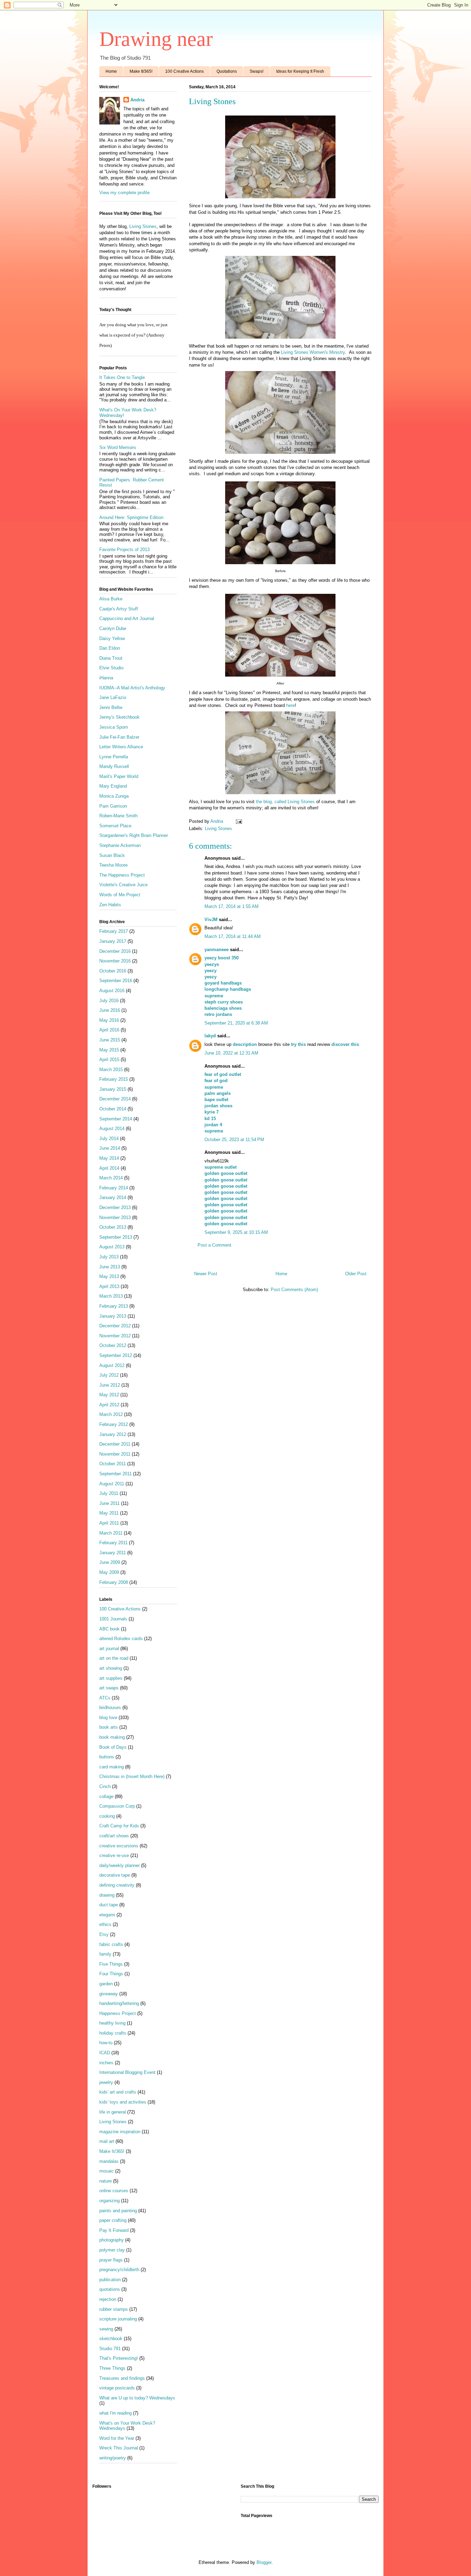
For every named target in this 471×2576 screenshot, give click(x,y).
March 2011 (111, 1533)
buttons (107, 1757)
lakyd (210, 1036)
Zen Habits (110, 905)
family (105, 1954)
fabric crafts (111, 1944)
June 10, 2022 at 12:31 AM (231, 1053)
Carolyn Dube (113, 628)
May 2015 (109, 1050)
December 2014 (115, 1099)
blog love (108, 1718)
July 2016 (109, 1001)
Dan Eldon (110, 648)
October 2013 (113, 1227)
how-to (106, 2043)
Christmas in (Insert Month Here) (132, 1776)
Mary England (113, 786)
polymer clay (112, 2250)
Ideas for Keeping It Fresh (300, 71)
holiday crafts (113, 2033)
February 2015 (114, 1079)
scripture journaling (118, 2319)
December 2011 (115, 1444)
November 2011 (115, 1454)
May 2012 (109, 1395)
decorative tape (115, 1875)
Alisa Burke (111, 599)
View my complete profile (124, 193)
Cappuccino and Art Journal (127, 618)
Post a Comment (214, 1245)
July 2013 (109, 1257)
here (290, 705)
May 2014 (109, 1158)
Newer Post (206, 1274)
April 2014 (109, 1168)
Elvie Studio (111, 668)
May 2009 (109, 1572)
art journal (109, 1649)
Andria (137, 100)
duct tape (109, 1905)
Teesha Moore (113, 865)
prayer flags (111, 2260)
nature (106, 2181)
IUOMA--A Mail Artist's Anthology (132, 688)
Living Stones (218, 828)
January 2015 (113, 1089)
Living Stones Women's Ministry (313, 352)
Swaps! (257, 71)
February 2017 (114, 931)
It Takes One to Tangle (122, 377)
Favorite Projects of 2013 (124, 550)
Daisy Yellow (112, 638)
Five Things (111, 1964)
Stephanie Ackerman (120, 845)
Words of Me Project (120, 895)
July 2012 (109, 1375)
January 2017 (113, 941)
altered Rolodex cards (121, 1639)
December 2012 (115, 1326)
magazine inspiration (120, 2132)
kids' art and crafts (118, 2092)
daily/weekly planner (119, 1865)
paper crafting (113, 2220)
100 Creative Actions (184, 71)
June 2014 (110, 1148)
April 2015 (109, 1060)
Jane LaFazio (113, 697)
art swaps (109, 1688)
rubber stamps (114, 2309)
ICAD (105, 2053)
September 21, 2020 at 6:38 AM (236, 1023)
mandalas (109, 2161)
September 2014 (116, 1119)
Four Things (111, 1974)
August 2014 (112, 1129)
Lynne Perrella (114, 757)
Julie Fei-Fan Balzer (119, 737)
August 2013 (112, 1247)
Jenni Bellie (111, 707)
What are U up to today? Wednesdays (137, 2398)
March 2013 (111, 1296)
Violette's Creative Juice (123, 885)
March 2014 (111, 1178)
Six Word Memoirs (118, 447)
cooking (107, 1816)
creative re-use (114, 1855)
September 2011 (116, 1474)
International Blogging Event (127, 2072)
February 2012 (114, 1424)
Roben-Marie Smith (118, 816)
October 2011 (113, 1464)
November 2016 (115, 961)
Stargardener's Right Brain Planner (134, 835)
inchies (106, 2063)
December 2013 (115, 1207)
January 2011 (113, 1553)
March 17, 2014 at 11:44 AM (233, 936)
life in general (113, 2112)
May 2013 (109, 1276)
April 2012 (109, 1405)
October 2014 (113, 1109)
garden (106, 1984)
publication (110, 2280)
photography (112, 2240)
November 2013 (115, 1217)
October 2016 (113, 971)
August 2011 (112, 1484)
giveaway (109, 1994)
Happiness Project (118, 2013)
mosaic (107, 2171)
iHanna (106, 678)
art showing (111, 1668)
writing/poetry (113, 2458)
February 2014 (114, 1188)
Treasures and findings (122, 2378)
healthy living (112, 2023)
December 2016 (115, 951)
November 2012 (115, 1336)
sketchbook (111, 2339)
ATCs (105, 1698)
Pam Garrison (113, 806)
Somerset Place (115, 826)
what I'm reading (116, 2413)
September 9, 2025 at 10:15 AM (236, 1232)
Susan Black (112, 855)
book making (112, 1737)
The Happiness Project (122, 875)
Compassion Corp (117, 1806)
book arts (109, 1727)
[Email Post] (238, 821)
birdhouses (110, 1708)
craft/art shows (114, 1836)
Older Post (356, 1274)
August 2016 (112, 991)
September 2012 (116, 1355)
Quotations (227, 71)
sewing (106, 2329)
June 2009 (110, 1562)
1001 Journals (113, 1619)
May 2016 (109, 1020)
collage (106, 1796)
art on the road (114, 1658)
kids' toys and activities (123, 2102)
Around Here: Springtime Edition (131, 517)
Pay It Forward (114, 2230)
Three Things (112, 2368)
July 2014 (109, 1139)
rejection (108, 2299)
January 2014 (113, 1197)
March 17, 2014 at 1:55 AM (232, 906)
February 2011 (113, 1543)
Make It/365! (141, 71)
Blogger (264, 2562)
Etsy (104, 1934)
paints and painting (118, 2211)
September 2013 (116, 1237)
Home (111, 71)
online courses (114, 2191)
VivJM (211, 920)
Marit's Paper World (119, 776)
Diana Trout (111, 658)
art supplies (111, 1678)
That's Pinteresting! (119, 2358)
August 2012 (112, 1365)
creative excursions (119, 1846)
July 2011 (109, 1493)
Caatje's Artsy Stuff (119, 609)
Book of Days (113, 1747)
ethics (105, 1924)
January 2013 (113, 1316)
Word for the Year (117, 2438)
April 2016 (109, 1030)
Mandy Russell (114, 766)
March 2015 (111, 1070)
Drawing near (156, 39)
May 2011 (109, 1513)
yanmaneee (217, 950)
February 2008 (114, 1582)
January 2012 (113, 1434)
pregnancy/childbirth (119, 2270)
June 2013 (110, 1267)
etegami (107, 1915)
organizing (109, 2201)
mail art (107, 2141)
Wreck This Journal (119, 2448)
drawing (107, 1895)
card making (112, 1767)
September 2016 (116, 981)
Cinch (105, 1786)
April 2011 (109, 1523)
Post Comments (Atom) (294, 1290)
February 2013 (114, 1306)
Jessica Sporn (114, 727)
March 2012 (111, 1414)
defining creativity (117, 1885)
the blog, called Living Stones (285, 802)
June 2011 (109, 1503)
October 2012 (113, 1345)
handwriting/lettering (119, 2003)
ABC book (109, 1629)
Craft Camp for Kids (119, 1826)
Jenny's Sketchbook (119, 717)
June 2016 (110, 1010)
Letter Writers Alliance (121, 747)
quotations (110, 2289)
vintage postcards (117, 2388)
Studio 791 (110, 2349)
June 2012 (110, 1385)
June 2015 (110, 1040)
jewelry (106, 2082)
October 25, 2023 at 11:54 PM (234, 1140)
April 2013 (109, 1286)
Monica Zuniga (114, 796)
